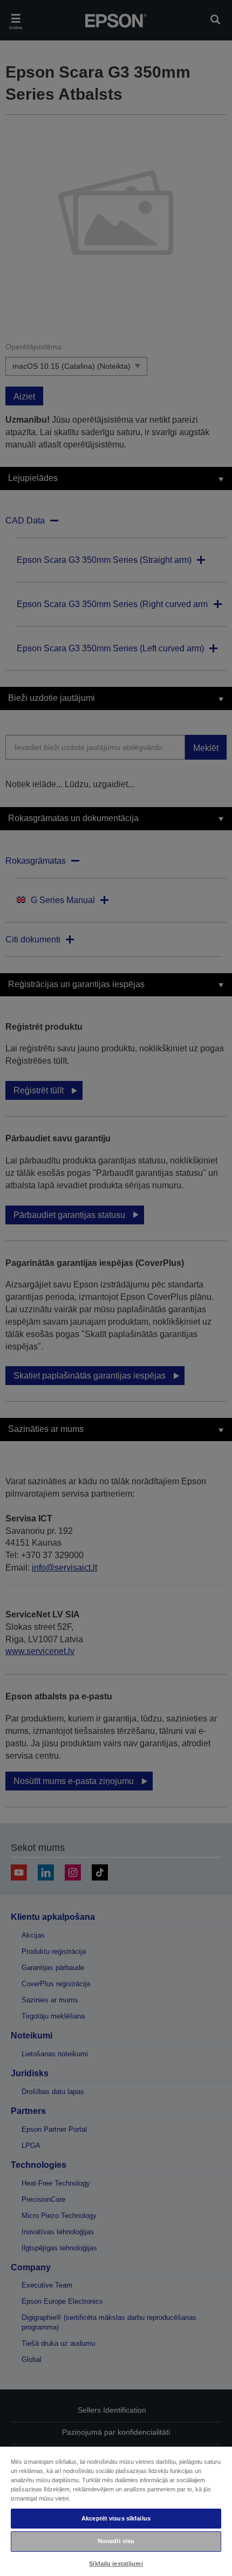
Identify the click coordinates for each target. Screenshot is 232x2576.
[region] (116, 2511)
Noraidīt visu (116, 2541)
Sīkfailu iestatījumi (116, 2564)
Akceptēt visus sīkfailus (116, 2518)
